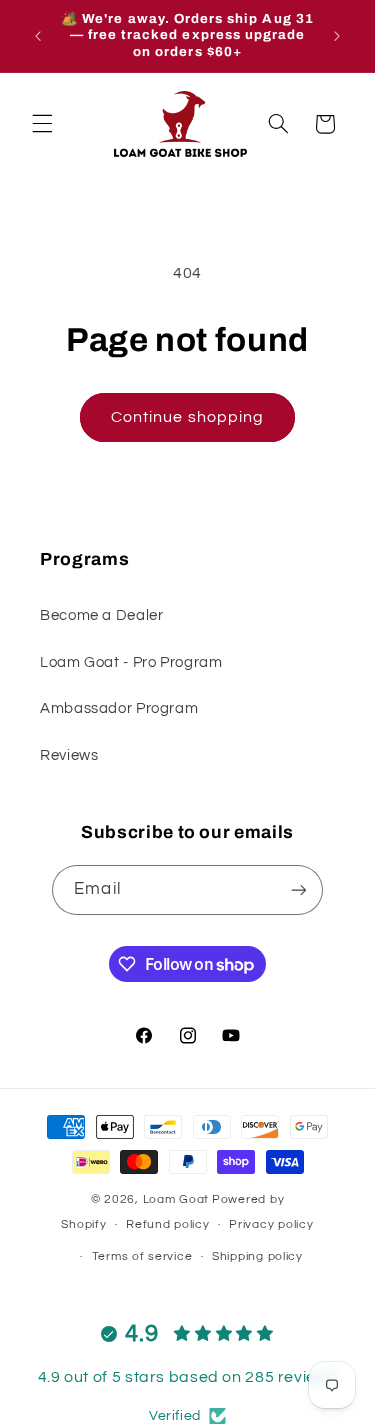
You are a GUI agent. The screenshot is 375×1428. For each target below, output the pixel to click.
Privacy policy (271, 1224)
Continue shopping (187, 417)
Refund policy (168, 1224)
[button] (42, 124)
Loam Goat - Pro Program (131, 662)
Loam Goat (176, 1199)
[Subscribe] (298, 889)
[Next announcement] (337, 36)
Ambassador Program (119, 708)
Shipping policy (257, 1256)
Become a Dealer (101, 615)
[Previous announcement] (38, 36)
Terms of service (142, 1256)
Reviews (69, 755)
